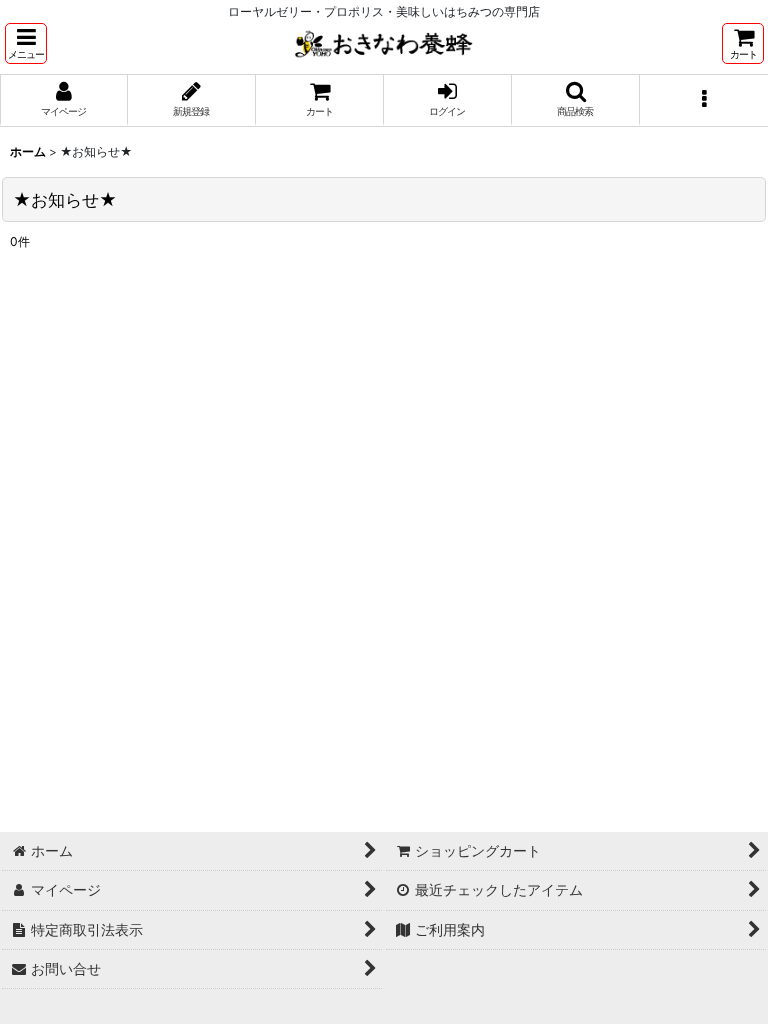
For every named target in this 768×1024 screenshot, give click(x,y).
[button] (26, 43)
